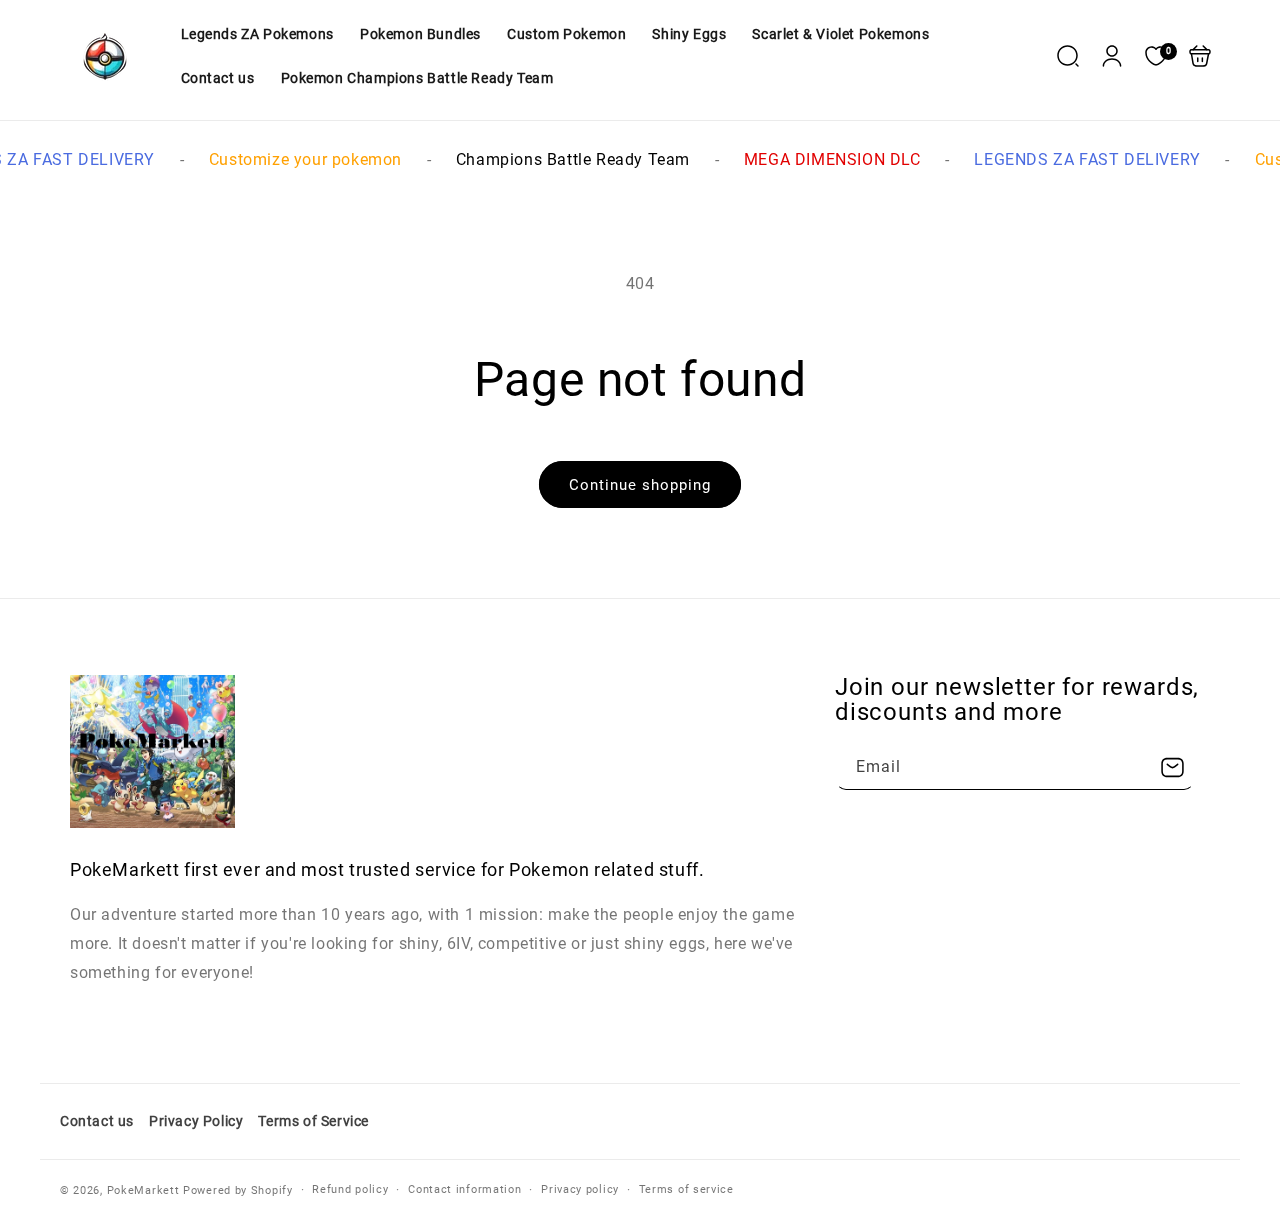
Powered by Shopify (238, 1190)
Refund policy (350, 1189)
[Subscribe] (1172, 767)
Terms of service (686, 1189)
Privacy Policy (196, 1121)
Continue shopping (640, 485)
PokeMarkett (143, 1190)
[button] (1068, 56)
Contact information (464, 1189)
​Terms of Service (313, 1121)
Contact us (97, 1121)
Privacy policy (580, 1189)
